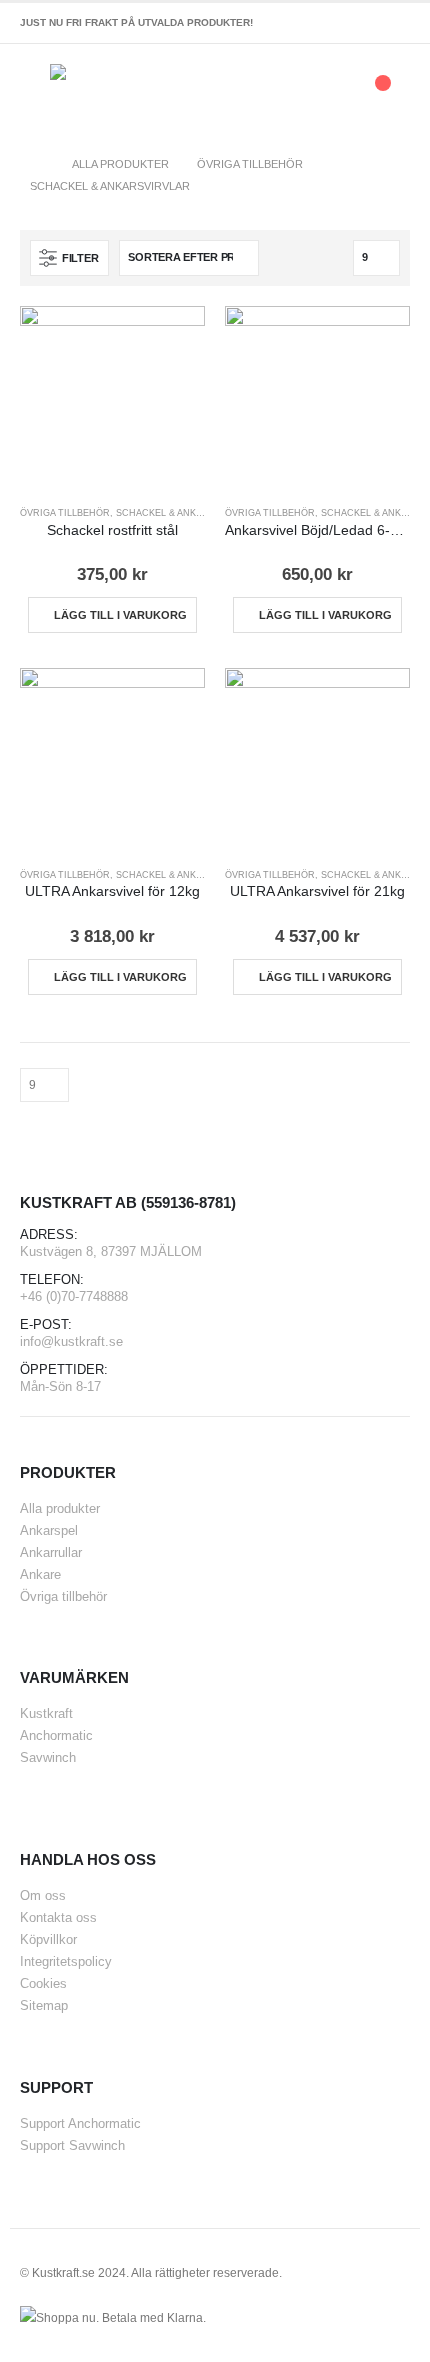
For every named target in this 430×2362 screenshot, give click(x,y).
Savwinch (48, 1757)
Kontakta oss (58, 1917)
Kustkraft (46, 1713)
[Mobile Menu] (35, 93)
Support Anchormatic (80, 2123)
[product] (112, 398)
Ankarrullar (51, 1552)
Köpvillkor (48, 1939)
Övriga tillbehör (65, 513)
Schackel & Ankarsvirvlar (185, 513)
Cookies (43, 1983)
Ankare (40, 1574)
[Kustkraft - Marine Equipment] (92, 92)
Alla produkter (60, 1508)
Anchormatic (56, 1735)
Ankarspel (49, 1530)
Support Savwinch (72, 2145)
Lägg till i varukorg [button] (120, 615)
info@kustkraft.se (71, 1341)
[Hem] (37, 164)
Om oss (43, 1895)
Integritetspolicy (66, 1961)
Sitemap (44, 2005)
